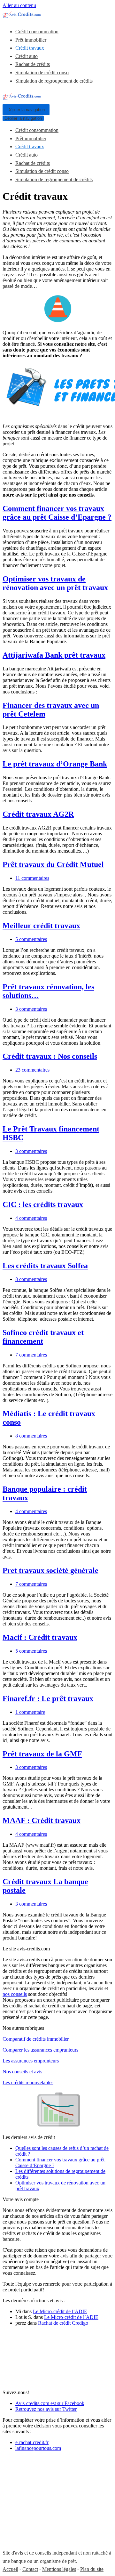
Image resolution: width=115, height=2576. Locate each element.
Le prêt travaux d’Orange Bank (55, 764)
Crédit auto (27, 56)
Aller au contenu (19, 5)
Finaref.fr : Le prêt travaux (48, 1698)
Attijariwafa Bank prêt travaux (54, 655)
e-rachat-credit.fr (32, 2442)
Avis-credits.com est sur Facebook (50, 2403)
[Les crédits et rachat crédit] (22, 16)
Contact (30, 2569)
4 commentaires (31, 1218)
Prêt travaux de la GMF (42, 1754)
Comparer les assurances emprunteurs (40, 2050)
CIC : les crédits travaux (43, 1204)
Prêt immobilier (31, 40)
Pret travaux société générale (50, 1570)
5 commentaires (31, 939)
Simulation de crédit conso (42, 73)
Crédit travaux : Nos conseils (50, 1056)
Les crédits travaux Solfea (45, 1266)
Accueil (10, 2569)
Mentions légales (59, 2569)
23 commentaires (32, 1070)
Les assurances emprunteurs (31, 2061)
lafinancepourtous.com (38, 2448)
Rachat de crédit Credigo (63, 2323)
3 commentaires (31, 1009)
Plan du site (92, 2569)
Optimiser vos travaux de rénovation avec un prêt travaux (55, 583)
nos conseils (15, 1994)
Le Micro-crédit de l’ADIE (60, 2311)
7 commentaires (31, 1355)
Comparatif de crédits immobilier (36, 2039)
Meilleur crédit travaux (41, 926)
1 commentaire (30, 1712)
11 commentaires (32, 878)
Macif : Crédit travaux (40, 1637)
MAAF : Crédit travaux (42, 1820)
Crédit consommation (37, 32)
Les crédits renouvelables (28, 2082)
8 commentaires (31, 1279)
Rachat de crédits (33, 64)
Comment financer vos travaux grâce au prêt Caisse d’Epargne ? (57, 513)
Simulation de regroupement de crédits (54, 81)
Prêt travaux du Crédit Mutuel (53, 864)
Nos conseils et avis (22, 2072)
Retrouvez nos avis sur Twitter (46, 2409)
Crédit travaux (30, 48)
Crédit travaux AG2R (38, 814)
